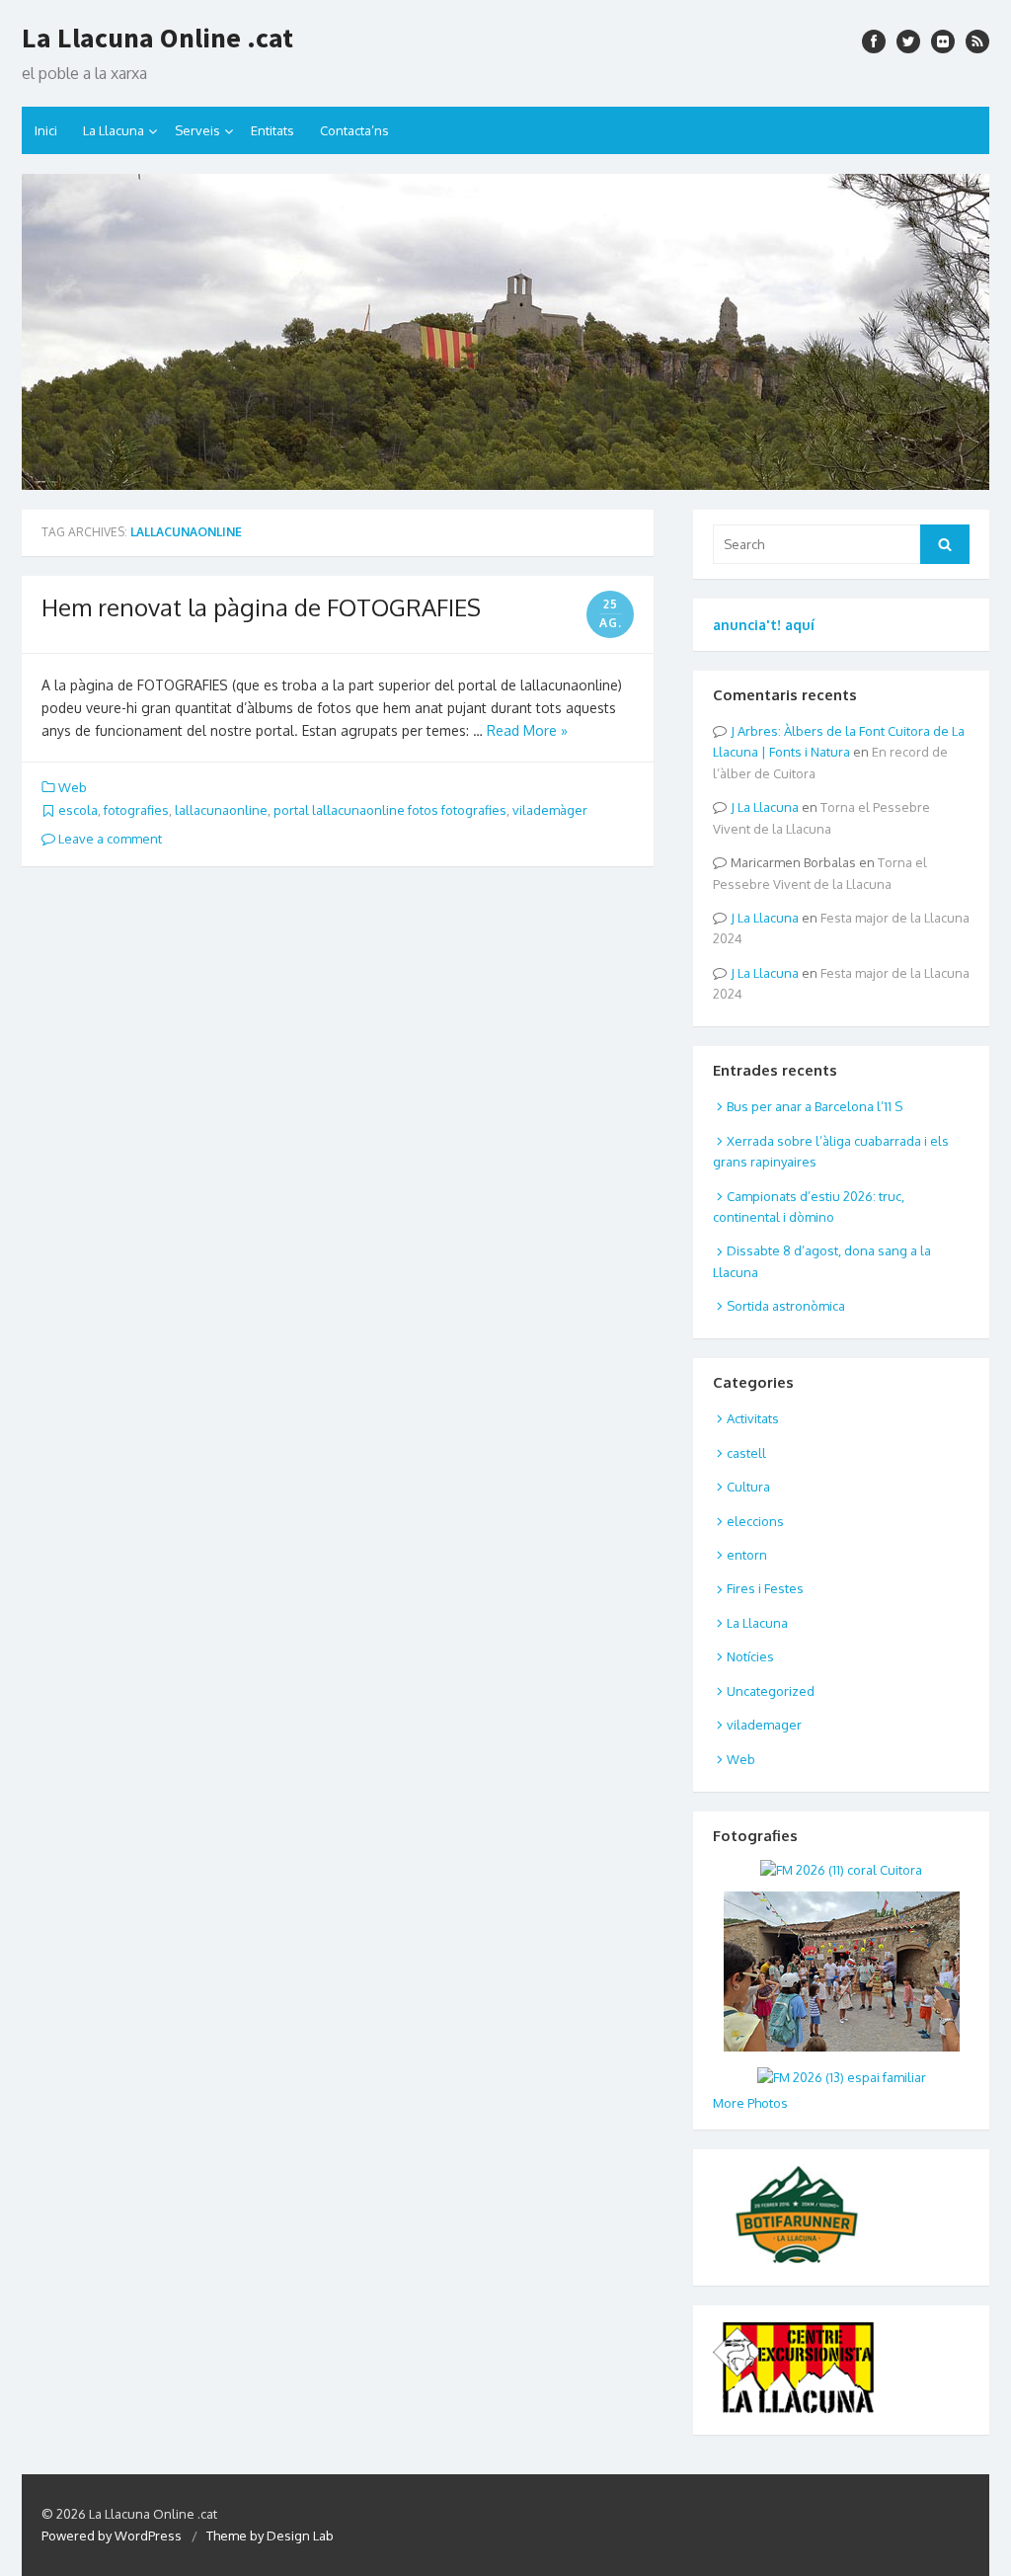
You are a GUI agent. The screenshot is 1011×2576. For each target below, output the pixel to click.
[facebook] (874, 41)
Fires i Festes (765, 1588)
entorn (747, 1555)
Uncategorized (771, 1691)
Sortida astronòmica (786, 1306)
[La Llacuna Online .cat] (505, 332)
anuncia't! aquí (764, 625)
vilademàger (550, 810)
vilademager (764, 1725)
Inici (46, 130)
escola (78, 810)
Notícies (750, 1656)
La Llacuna (114, 130)
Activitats (753, 1418)
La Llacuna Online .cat (157, 38)
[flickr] (943, 41)
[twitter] (908, 41)
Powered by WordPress (112, 2536)
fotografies (136, 810)
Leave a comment (109, 839)
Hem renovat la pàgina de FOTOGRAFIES (261, 607)
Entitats (272, 130)
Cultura (748, 1487)
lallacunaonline (221, 810)
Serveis (197, 130)
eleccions (755, 1521)
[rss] (977, 41)
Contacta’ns (354, 130)
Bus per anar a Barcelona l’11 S (815, 1106)
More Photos (750, 2103)
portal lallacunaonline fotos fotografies (390, 810)
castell (746, 1453)
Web (73, 787)
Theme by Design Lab (270, 2536)
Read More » (527, 730)
